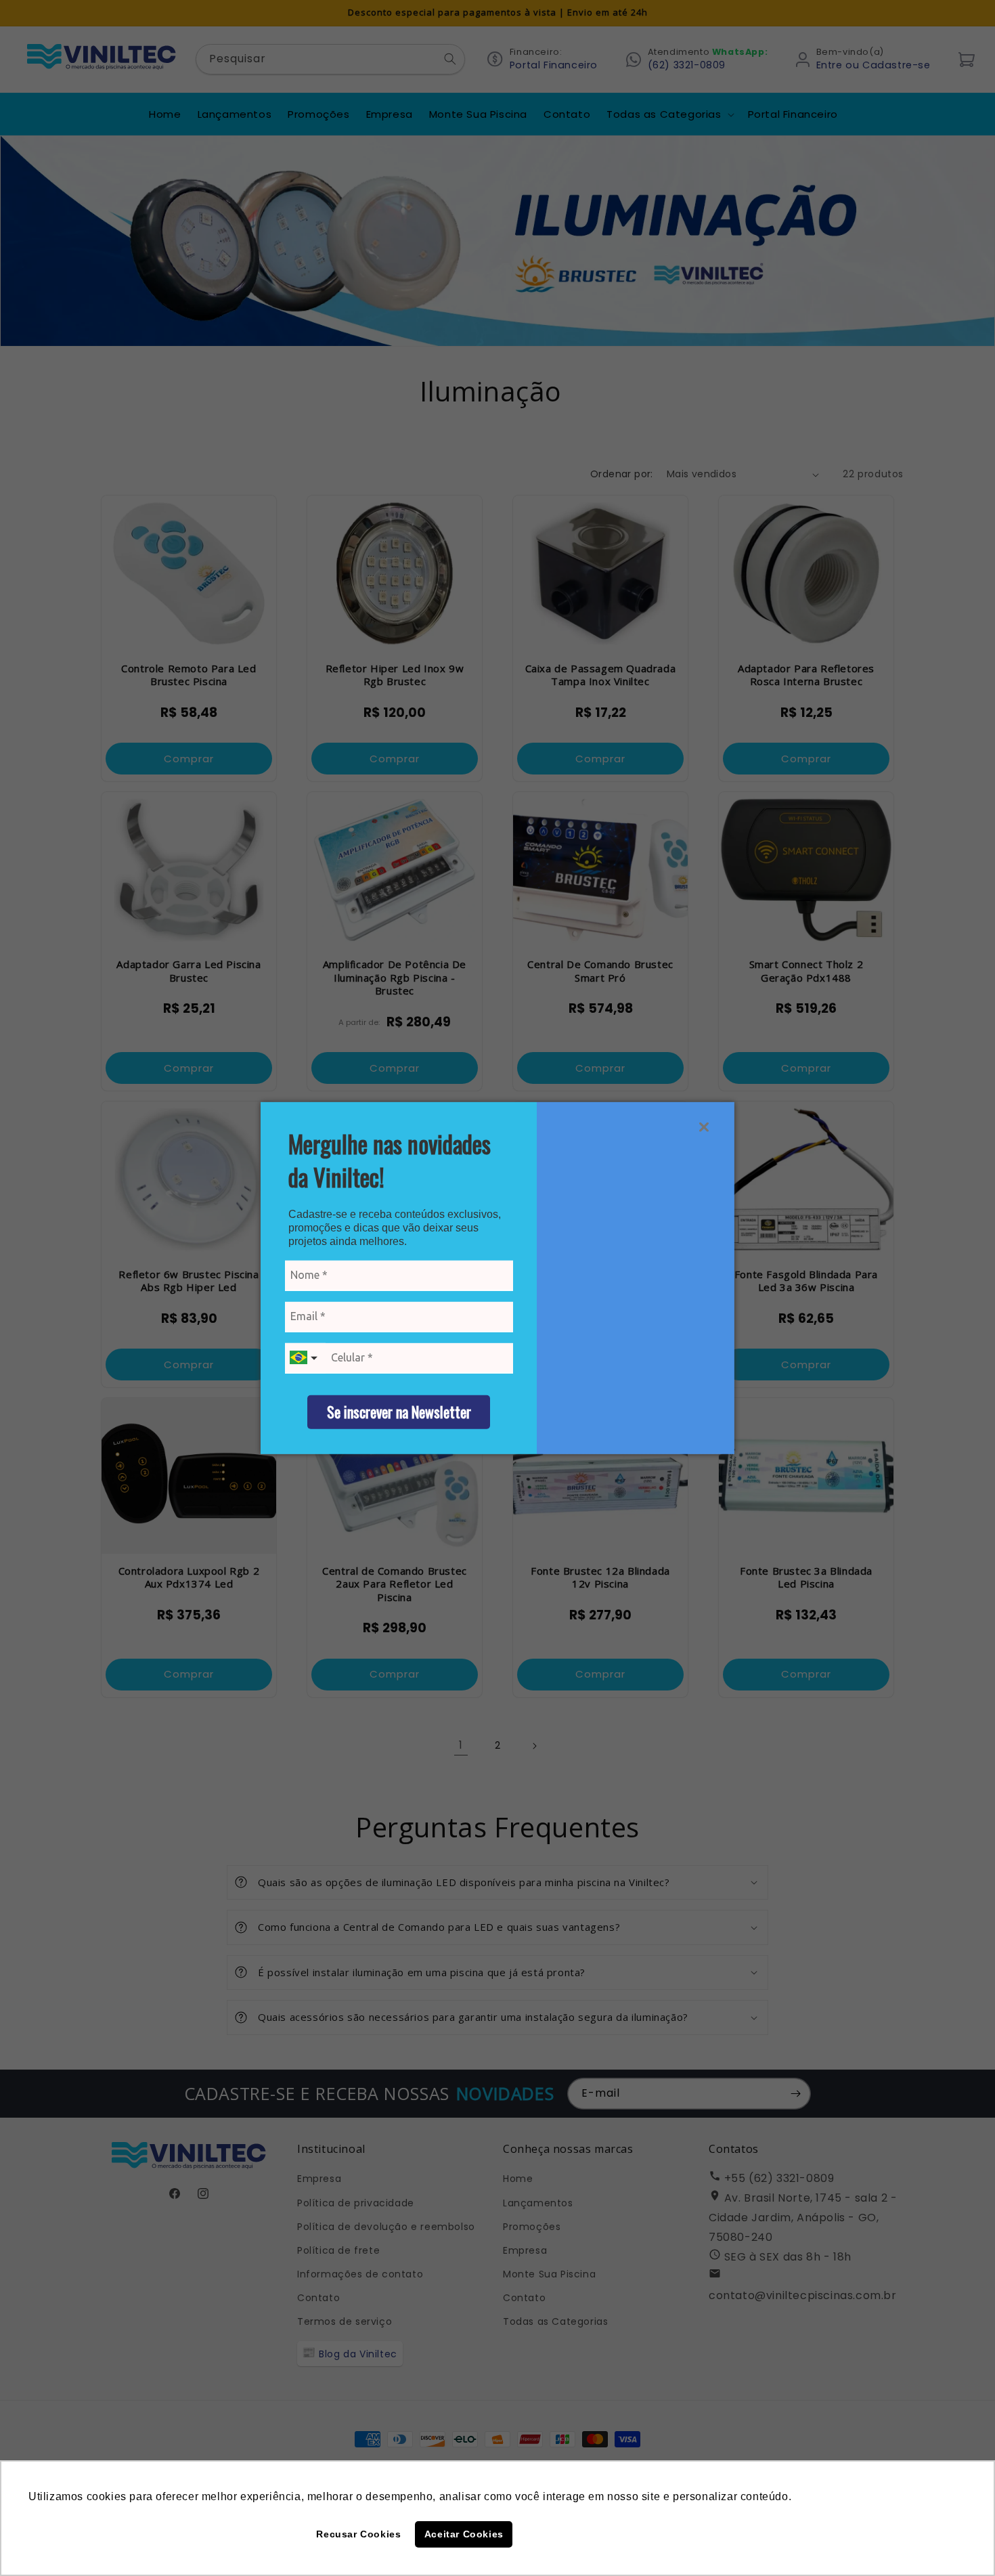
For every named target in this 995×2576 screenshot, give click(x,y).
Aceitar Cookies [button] (464, 2534)
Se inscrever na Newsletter (399, 1412)
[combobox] (305, 1358)
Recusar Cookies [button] (358, 2534)
